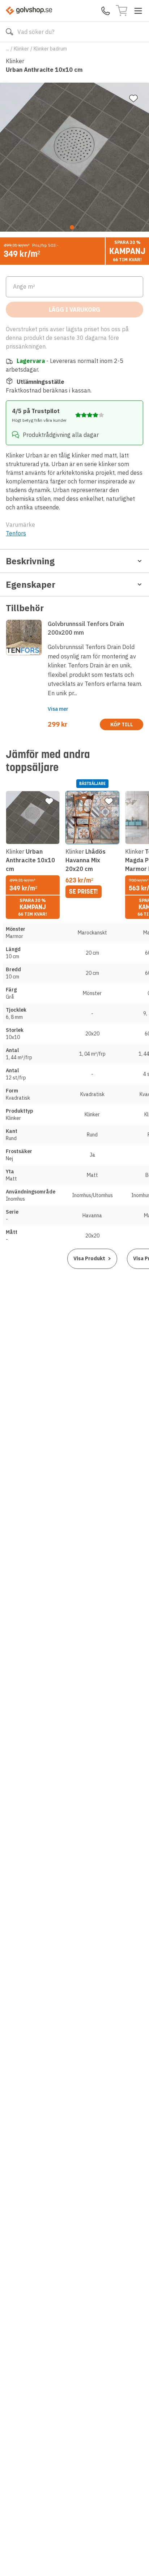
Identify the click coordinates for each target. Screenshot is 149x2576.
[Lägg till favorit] (133, 98)
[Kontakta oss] (106, 11)
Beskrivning (30, 561)
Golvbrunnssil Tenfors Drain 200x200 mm (86, 628)
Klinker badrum (50, 49)
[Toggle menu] (138, 11)
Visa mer (58, 709)
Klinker (21, 49)
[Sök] (9, 32)
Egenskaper (31, 584)
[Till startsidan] (29, 11)
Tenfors (16, 533)
